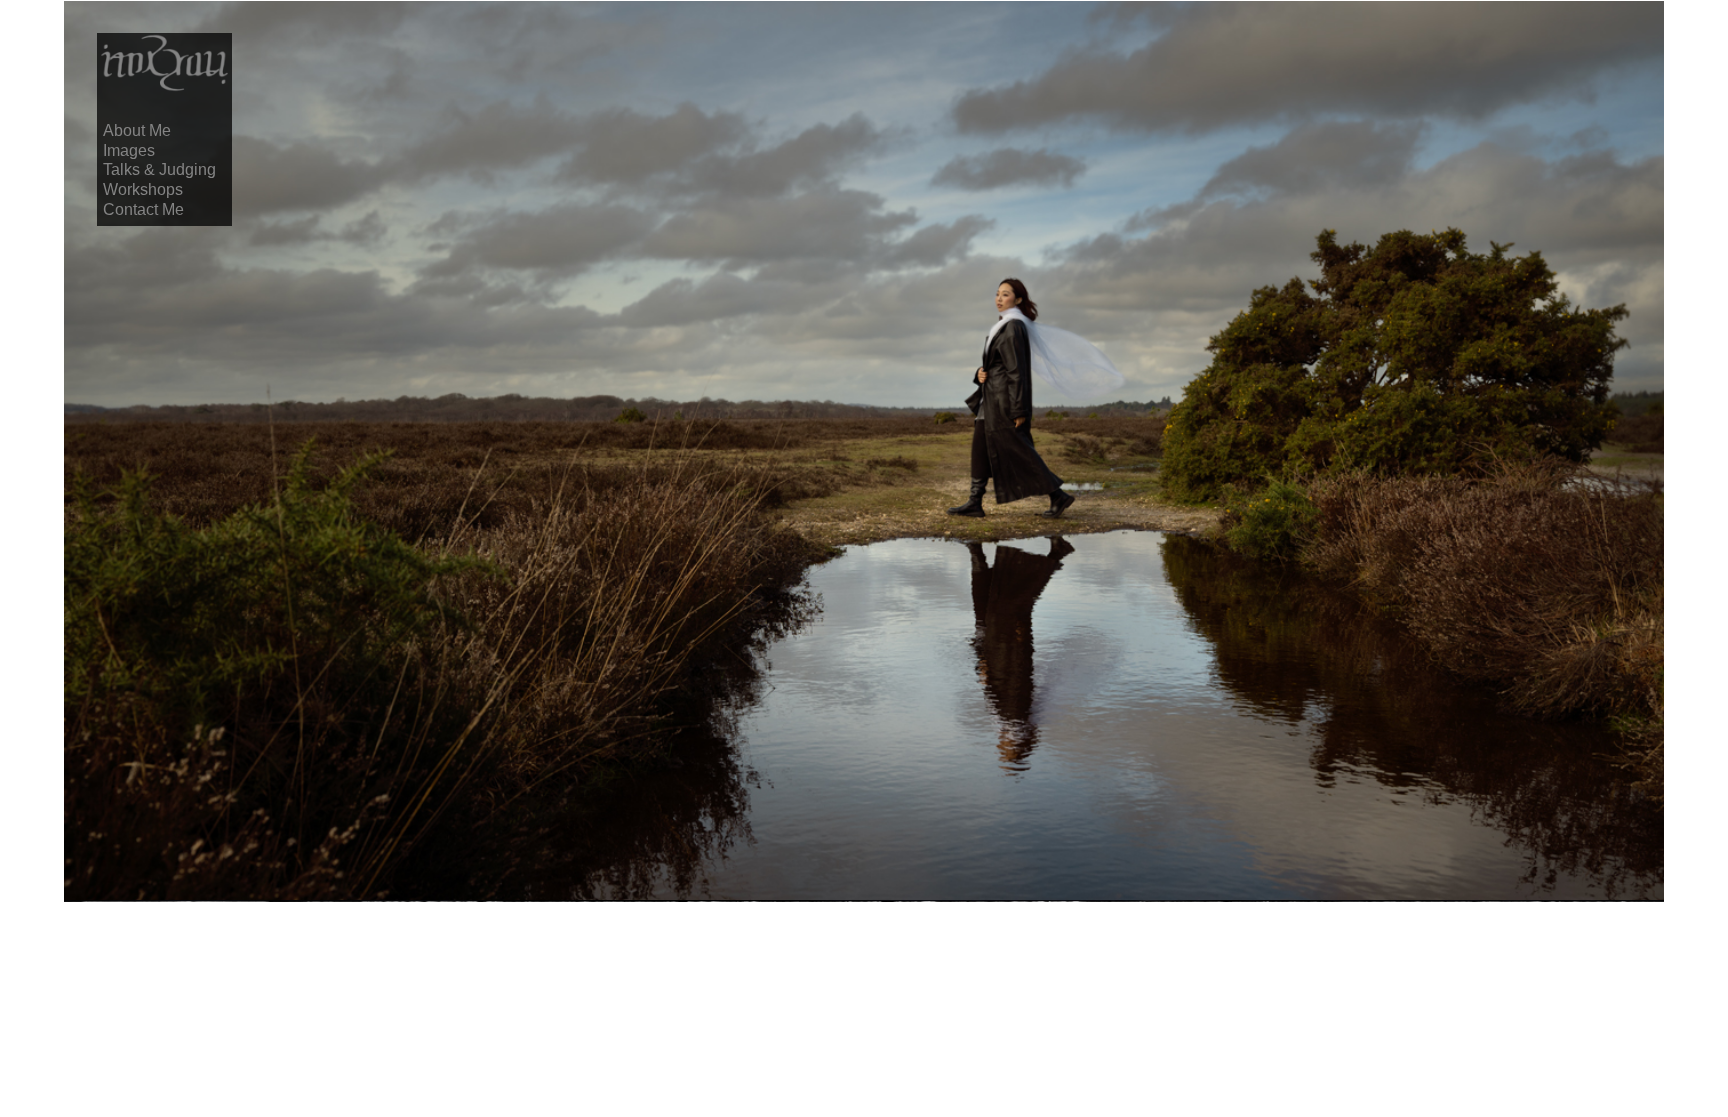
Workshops (143, 189)
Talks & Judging (159, 169)
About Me (137, 130)
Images (129, 150)
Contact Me (143, 209)
